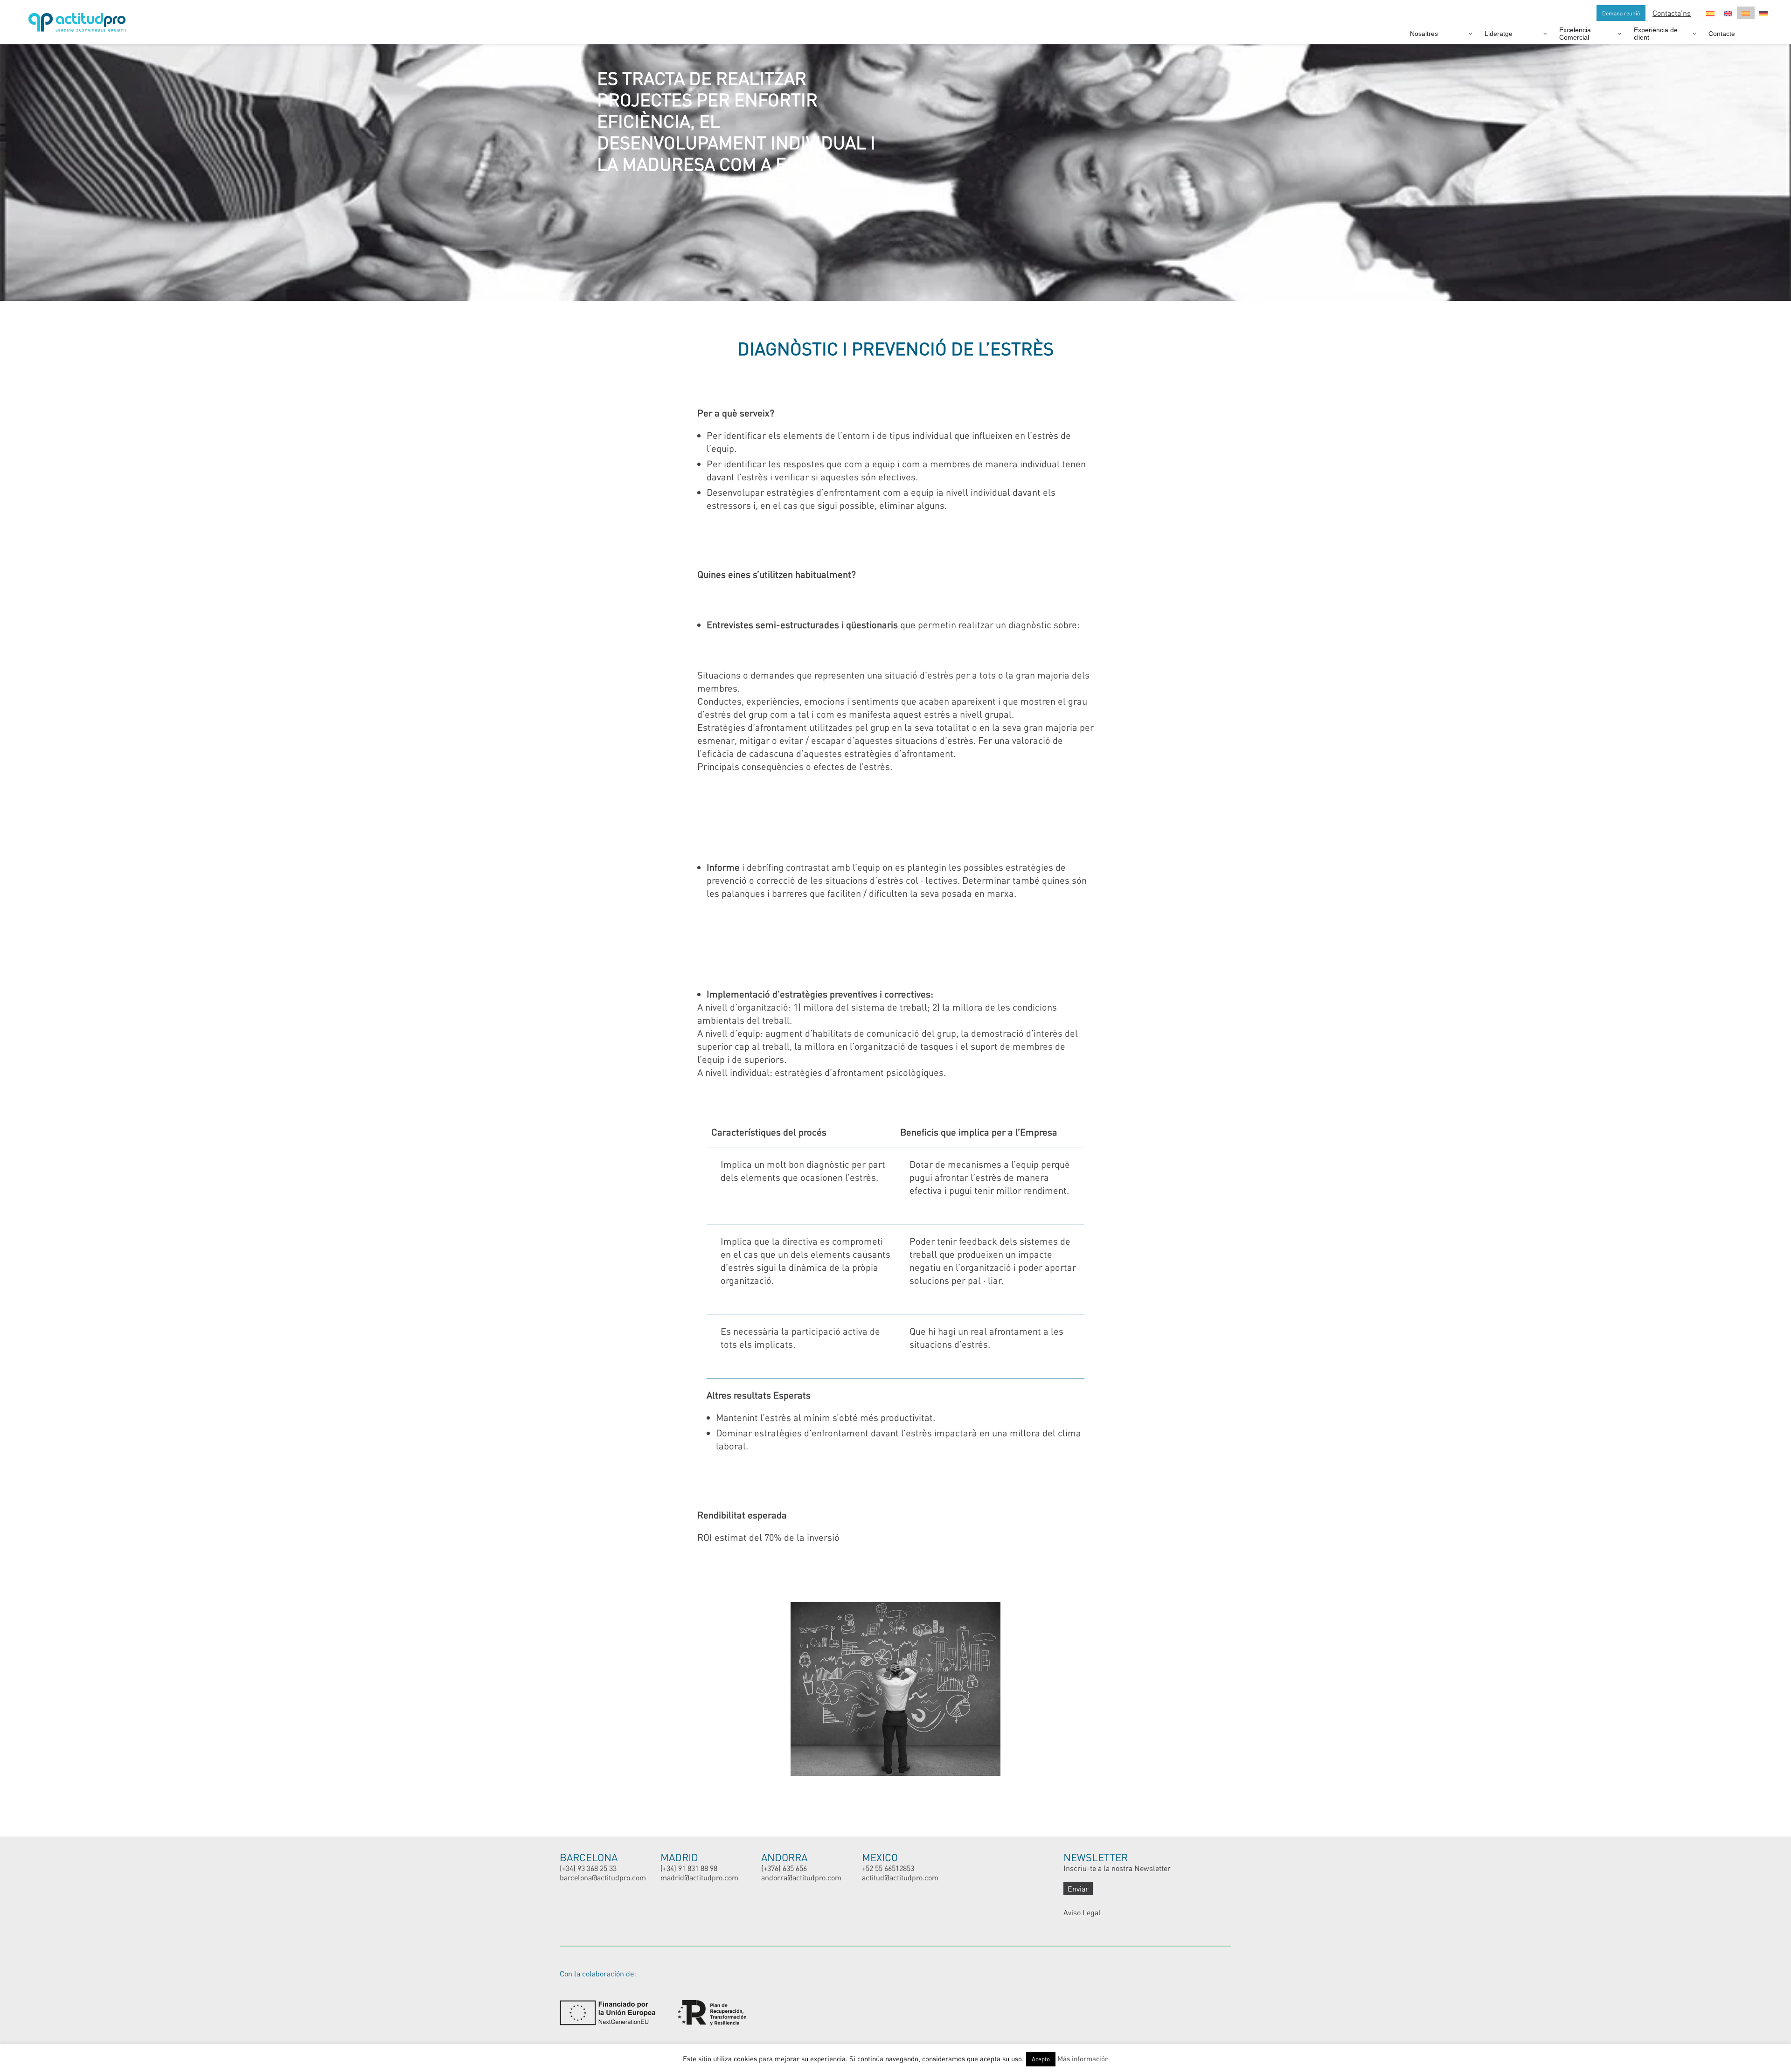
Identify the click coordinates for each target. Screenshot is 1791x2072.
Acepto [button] (1041, 2059)
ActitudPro (79, 18)
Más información (1083, 2058)
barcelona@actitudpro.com (603, 1877)
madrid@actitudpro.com (699, 1877)
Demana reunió (1621, 13)
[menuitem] (1710, 13)
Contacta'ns (1672, 13)
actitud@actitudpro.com (900, 1877)
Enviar (1078, 1888)
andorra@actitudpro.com (801, 1877)
